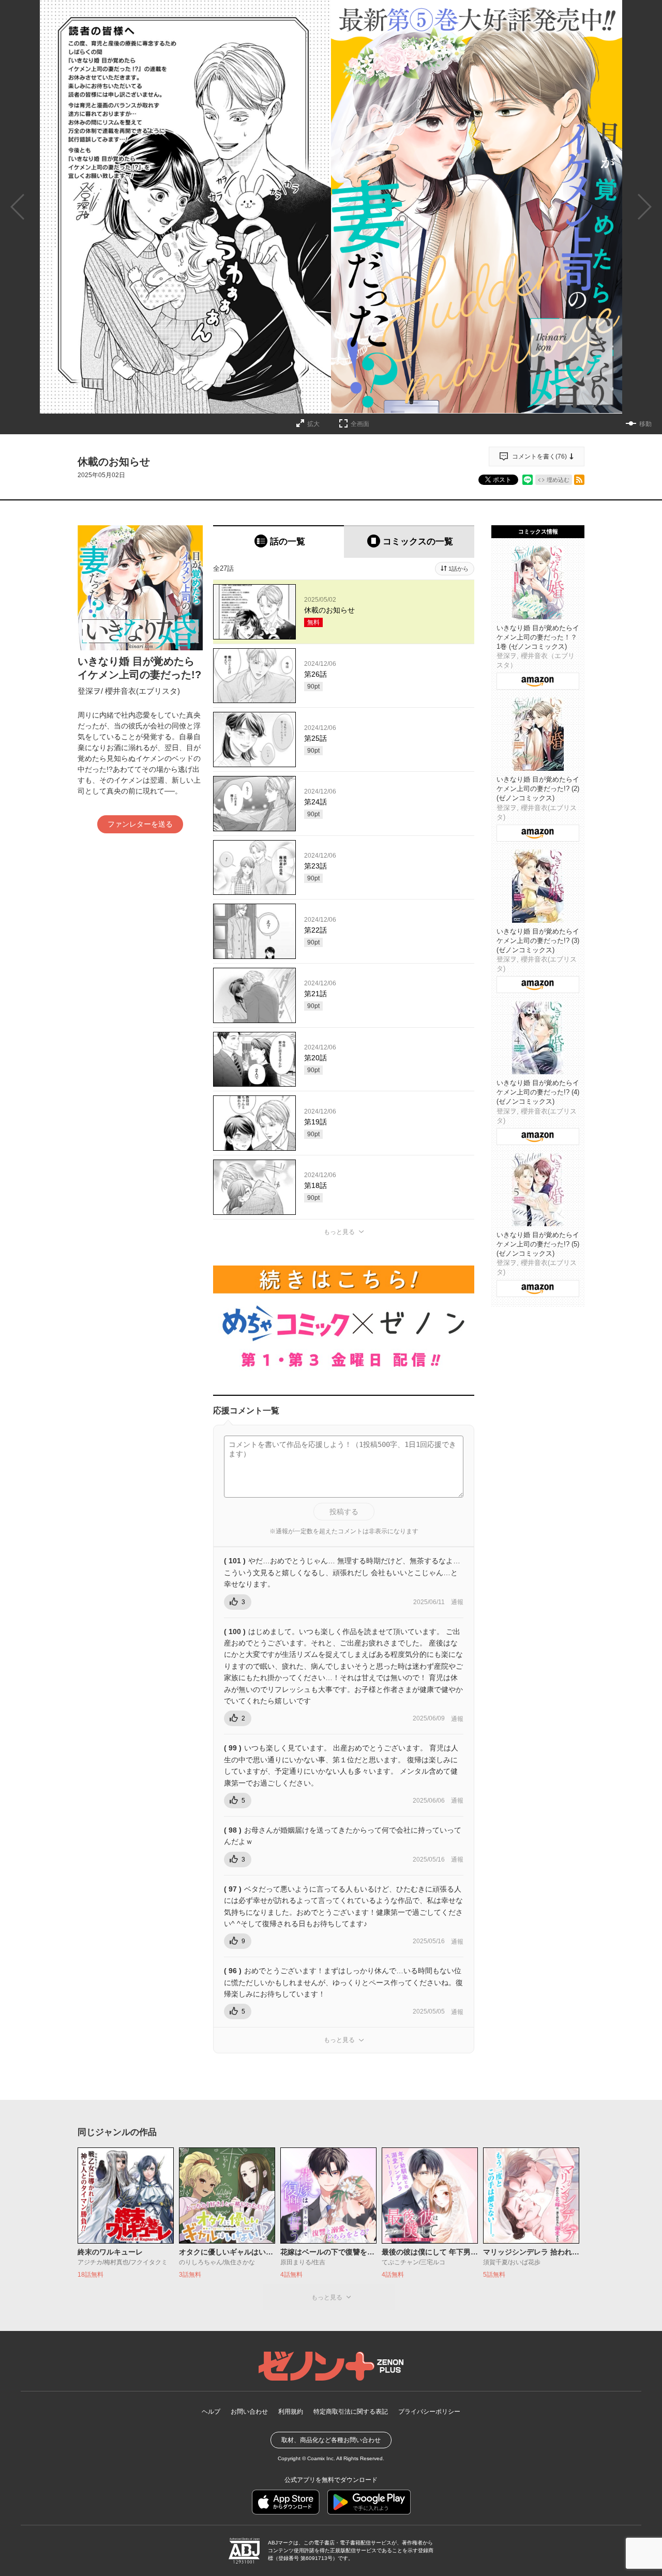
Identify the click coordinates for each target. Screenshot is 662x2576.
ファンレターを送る (140, 824)
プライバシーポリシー (429, 2412)
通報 (457, 1602)
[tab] (279, 542)
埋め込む (558, 480)
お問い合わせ (249, 2412)
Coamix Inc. (321, 2458)
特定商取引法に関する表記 (351, 2412)
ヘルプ (211, 2412)
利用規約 (291, 2412)
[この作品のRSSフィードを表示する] (579, 480)
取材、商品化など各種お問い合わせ (331, 2440)
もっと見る (339, 1232)
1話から (458, 569)
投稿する (344, 1512)
